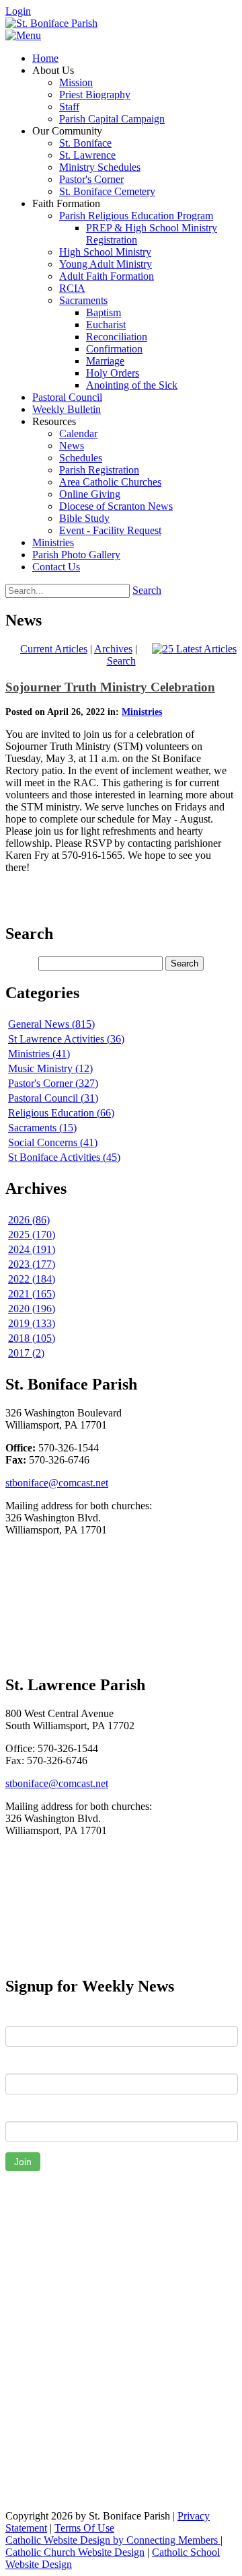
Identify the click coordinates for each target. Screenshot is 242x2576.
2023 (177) (32, 1264)
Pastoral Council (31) (53, 1098)
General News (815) (51, 1024)
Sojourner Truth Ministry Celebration (110, 687)
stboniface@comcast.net (57, 1483)
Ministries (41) (39, 1054)
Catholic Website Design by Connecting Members (113, 2540)
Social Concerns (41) (53, 1142)
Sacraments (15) (42, 1128)
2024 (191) (32, 1249)
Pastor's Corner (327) (53, 1083)
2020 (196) (32, 1309)
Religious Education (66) (61, 1113)
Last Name (30, 2063)
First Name (30, 2016)
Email (18, 2111)
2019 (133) (32, 1323)
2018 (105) (32, 1338)
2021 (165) (32, 1294)
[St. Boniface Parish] (51, 23)
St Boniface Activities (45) (64, 1157)
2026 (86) (29, 1220)
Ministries (142, 712)
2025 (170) (32, 1235)
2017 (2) (26, 1353)
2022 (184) (32, 1279)
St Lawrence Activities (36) (66, 1039)
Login (18, 11)
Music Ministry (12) (50, 1068)
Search (147, 590)
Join (23, 2162)
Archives (113, 649)
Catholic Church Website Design (75, 2552)
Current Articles (54, 649)
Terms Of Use (84, 2528)
